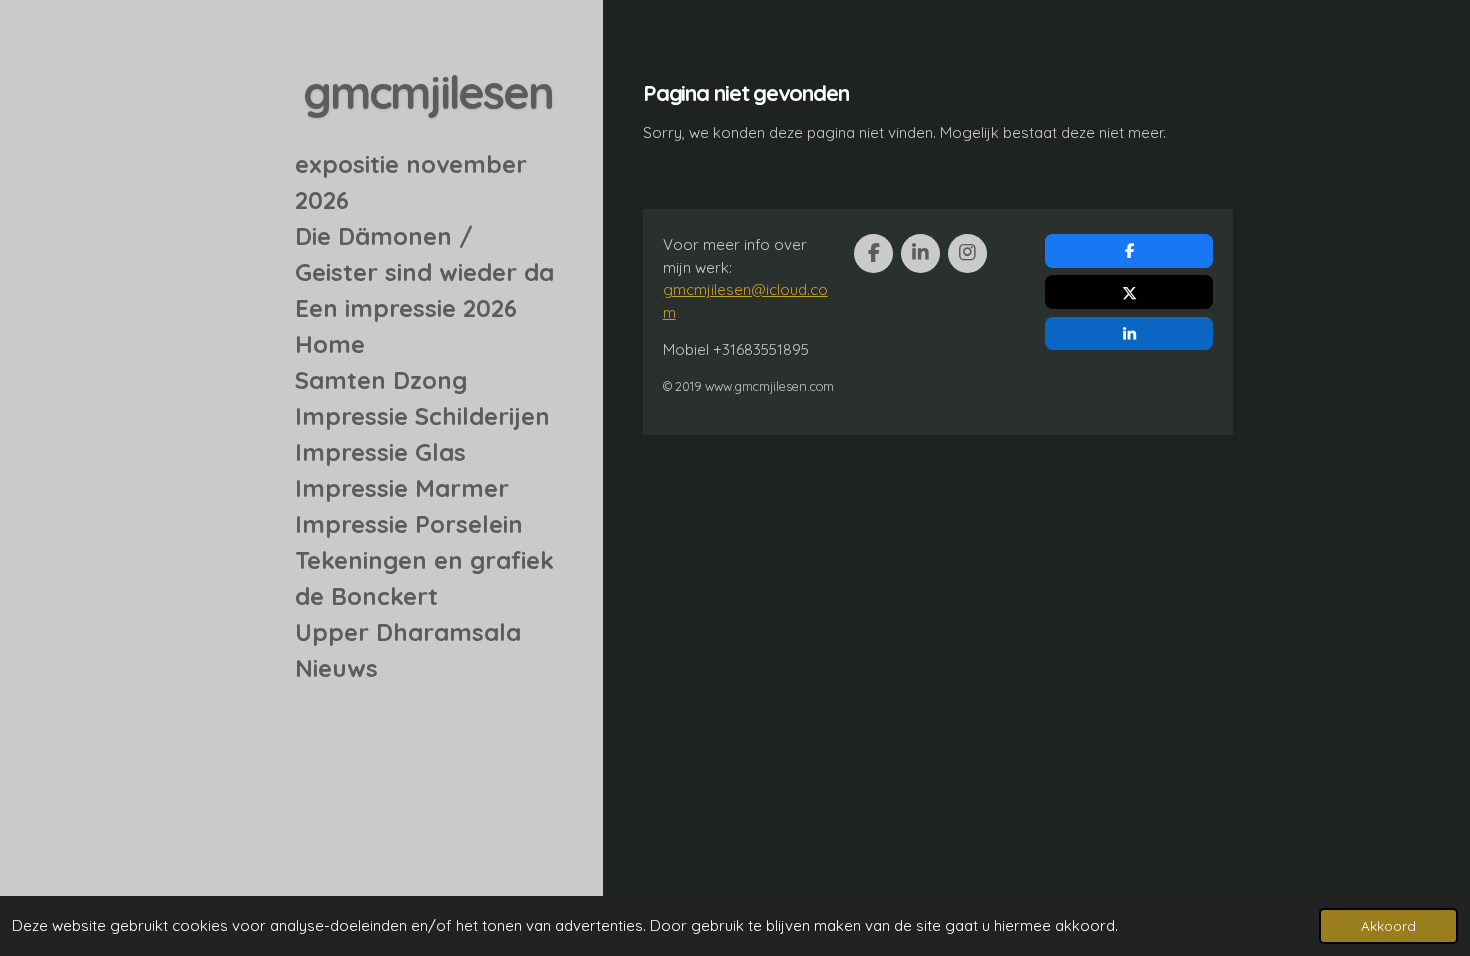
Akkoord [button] (1388, 925)
